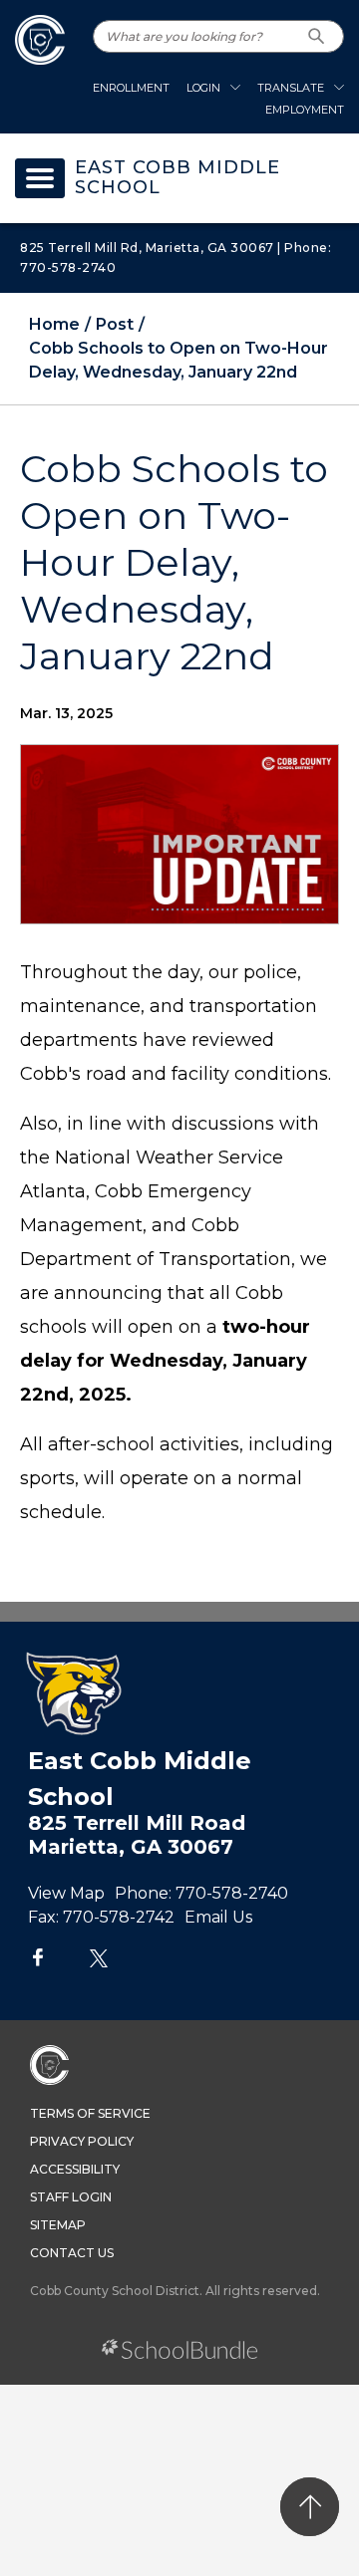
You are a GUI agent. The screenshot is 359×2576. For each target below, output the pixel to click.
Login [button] (203, 88)
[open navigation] (40, 178)
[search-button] (317, 36)
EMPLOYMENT (305, 110)
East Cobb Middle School (178, 178)
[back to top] (310, 2507)
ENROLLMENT (131, 88)
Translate (291, 88)
